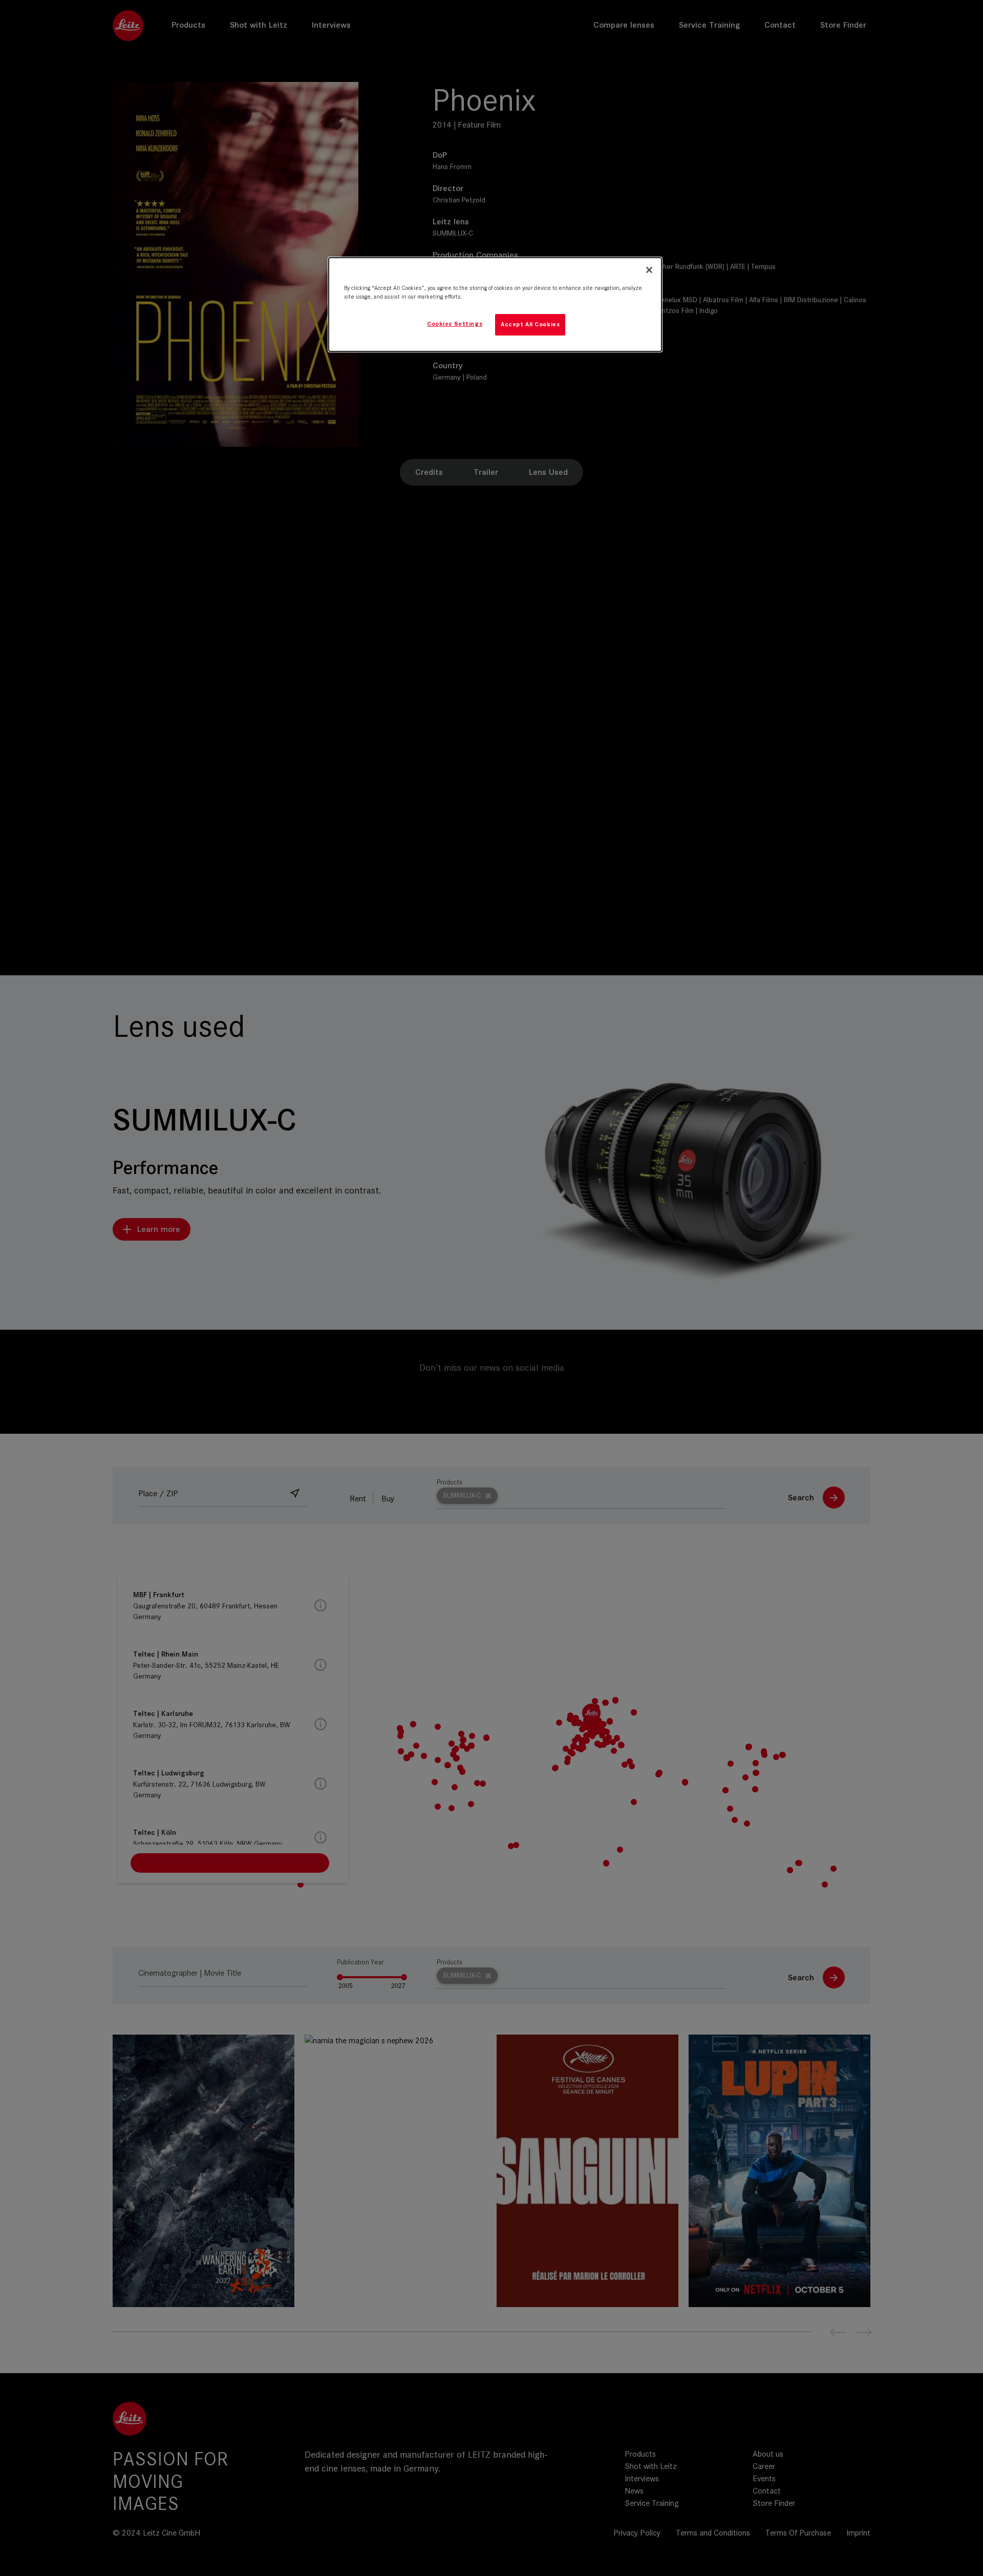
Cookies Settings (455, 324)
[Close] (649, 270)
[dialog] (495, 305)
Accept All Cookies (530, 324)
